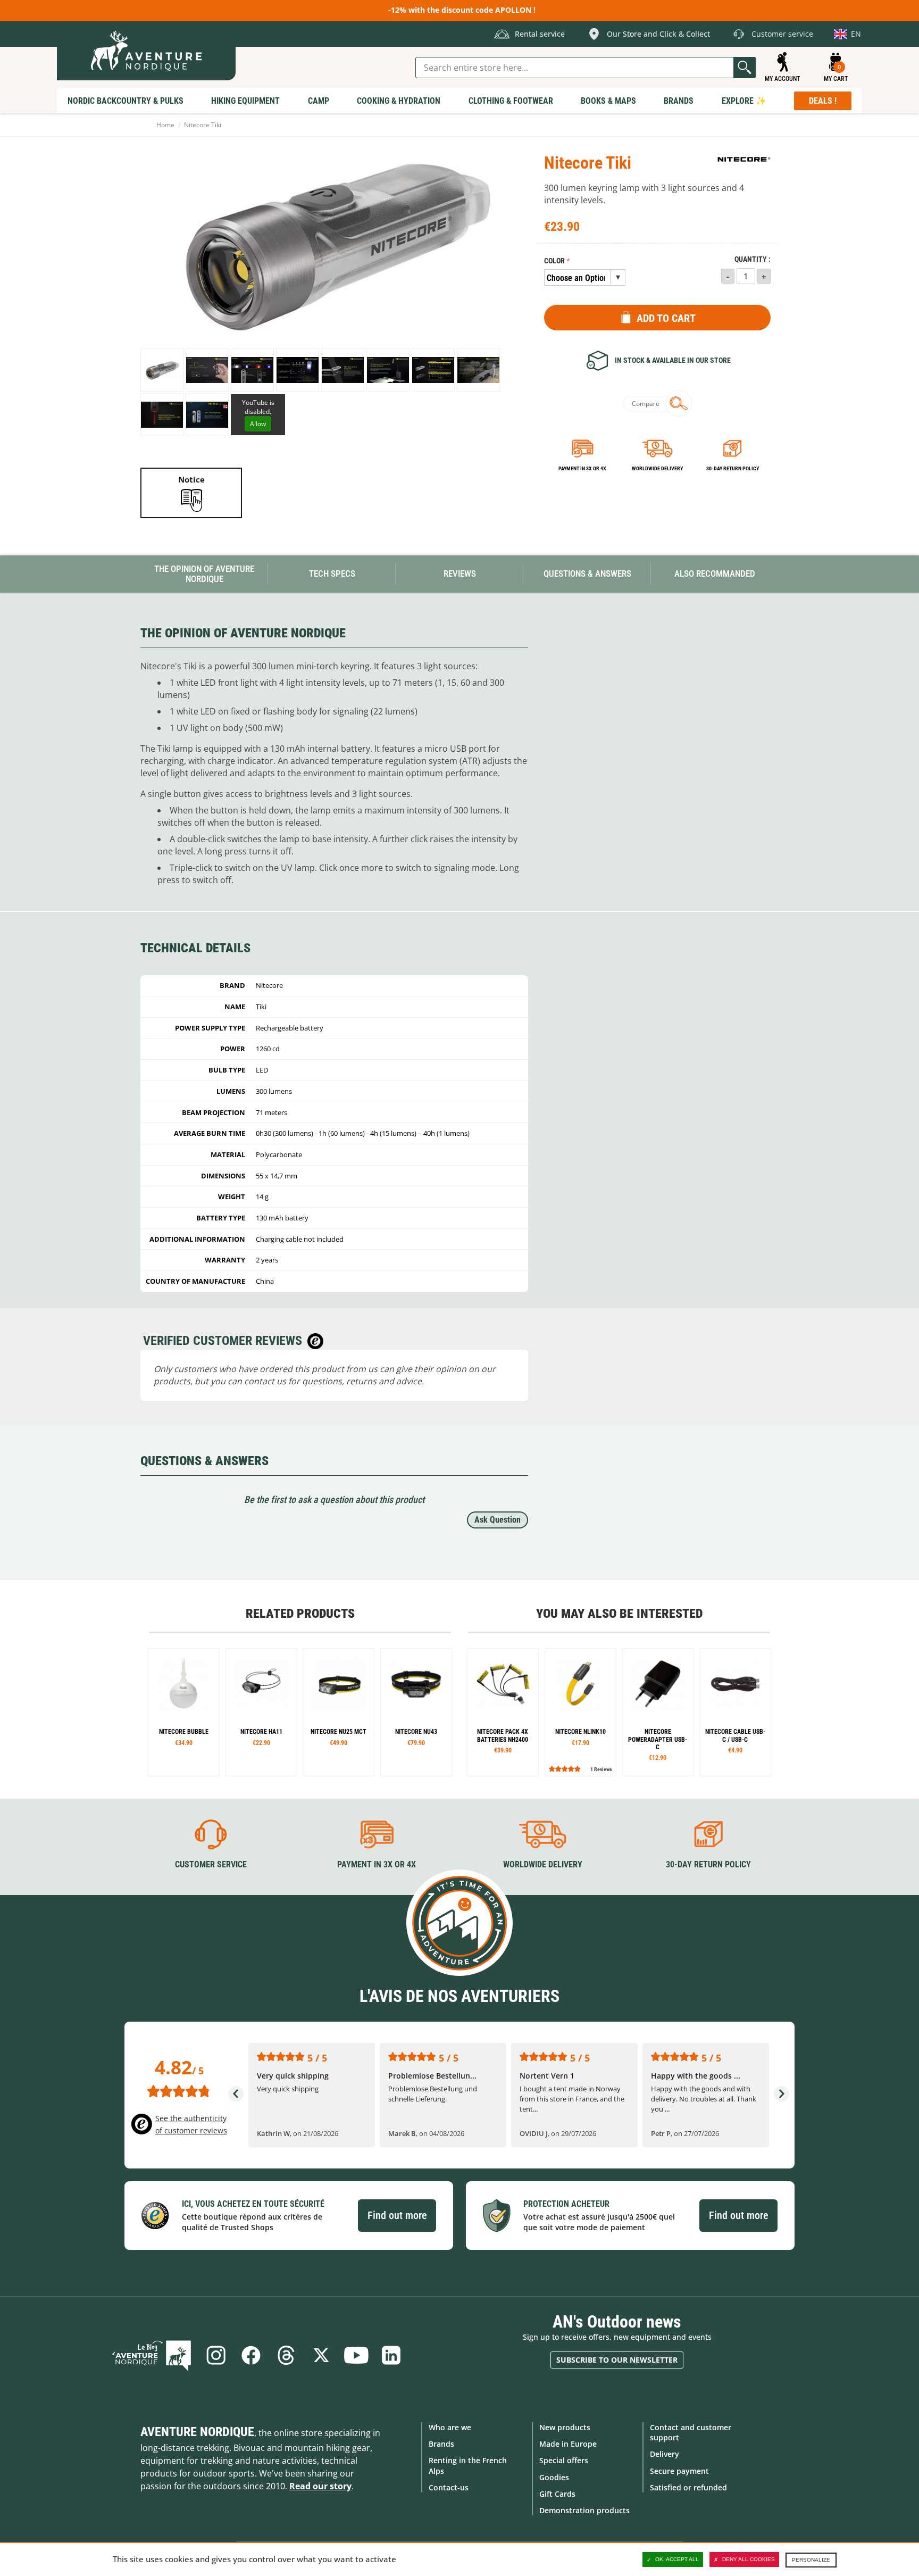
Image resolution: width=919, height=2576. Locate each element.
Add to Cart (666, 318)
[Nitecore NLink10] (580, 1712)
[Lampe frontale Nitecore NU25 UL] (261, 1712)
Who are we (450, 2427)
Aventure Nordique (197, 2432)
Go (745, 68)
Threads (286, 2355)
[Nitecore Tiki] (162, 370)
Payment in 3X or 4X (377, 1864)
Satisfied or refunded (688, 2487)
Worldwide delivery (657, 468)
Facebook (251, 2355)
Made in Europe (568, 2444)
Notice (191, 479)
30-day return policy (733, 468)
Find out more (397, 2215)
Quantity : (753, 259)
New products (565, 2427)
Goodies (554, 2477)
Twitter (321, 2355)
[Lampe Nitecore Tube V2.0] (184, 1712)
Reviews (460, 574)
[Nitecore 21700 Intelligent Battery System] (503, 1712)
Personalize (811, 2560)
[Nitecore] (744, 159)
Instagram (216, 2355)
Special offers (564, 2460)
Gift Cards (557, 2494)
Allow (258, 424)
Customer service (211, 1864)
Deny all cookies (749, 2559)
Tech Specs (332, 574)
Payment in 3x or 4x (582, 468)
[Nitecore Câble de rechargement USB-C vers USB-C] (735, 1712)
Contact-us (449, 2487)
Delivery (665, 2454)
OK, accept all (677, 2559)
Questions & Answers (587, 574)
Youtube (356, 2355)
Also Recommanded (715, 574)
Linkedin (391, 2355)
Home (165, 125)
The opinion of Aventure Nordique (204, 574)
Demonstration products (584, 2510)
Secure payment (679, 2471)
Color (554, 261)
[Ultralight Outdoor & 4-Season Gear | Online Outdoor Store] (146, 51)
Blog (152, 2355)
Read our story (320, 2486)
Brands (441, 2444)
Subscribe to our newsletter (617, 2360)
